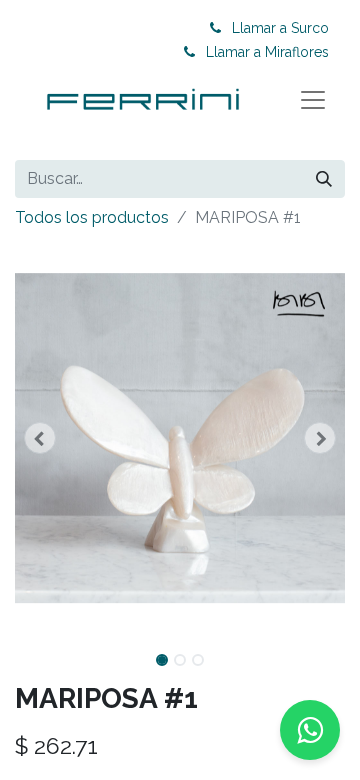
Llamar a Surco (280, 28)
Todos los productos (92, 217)
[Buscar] (324, 179)
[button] (40, 438)
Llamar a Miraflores (267, 52)
